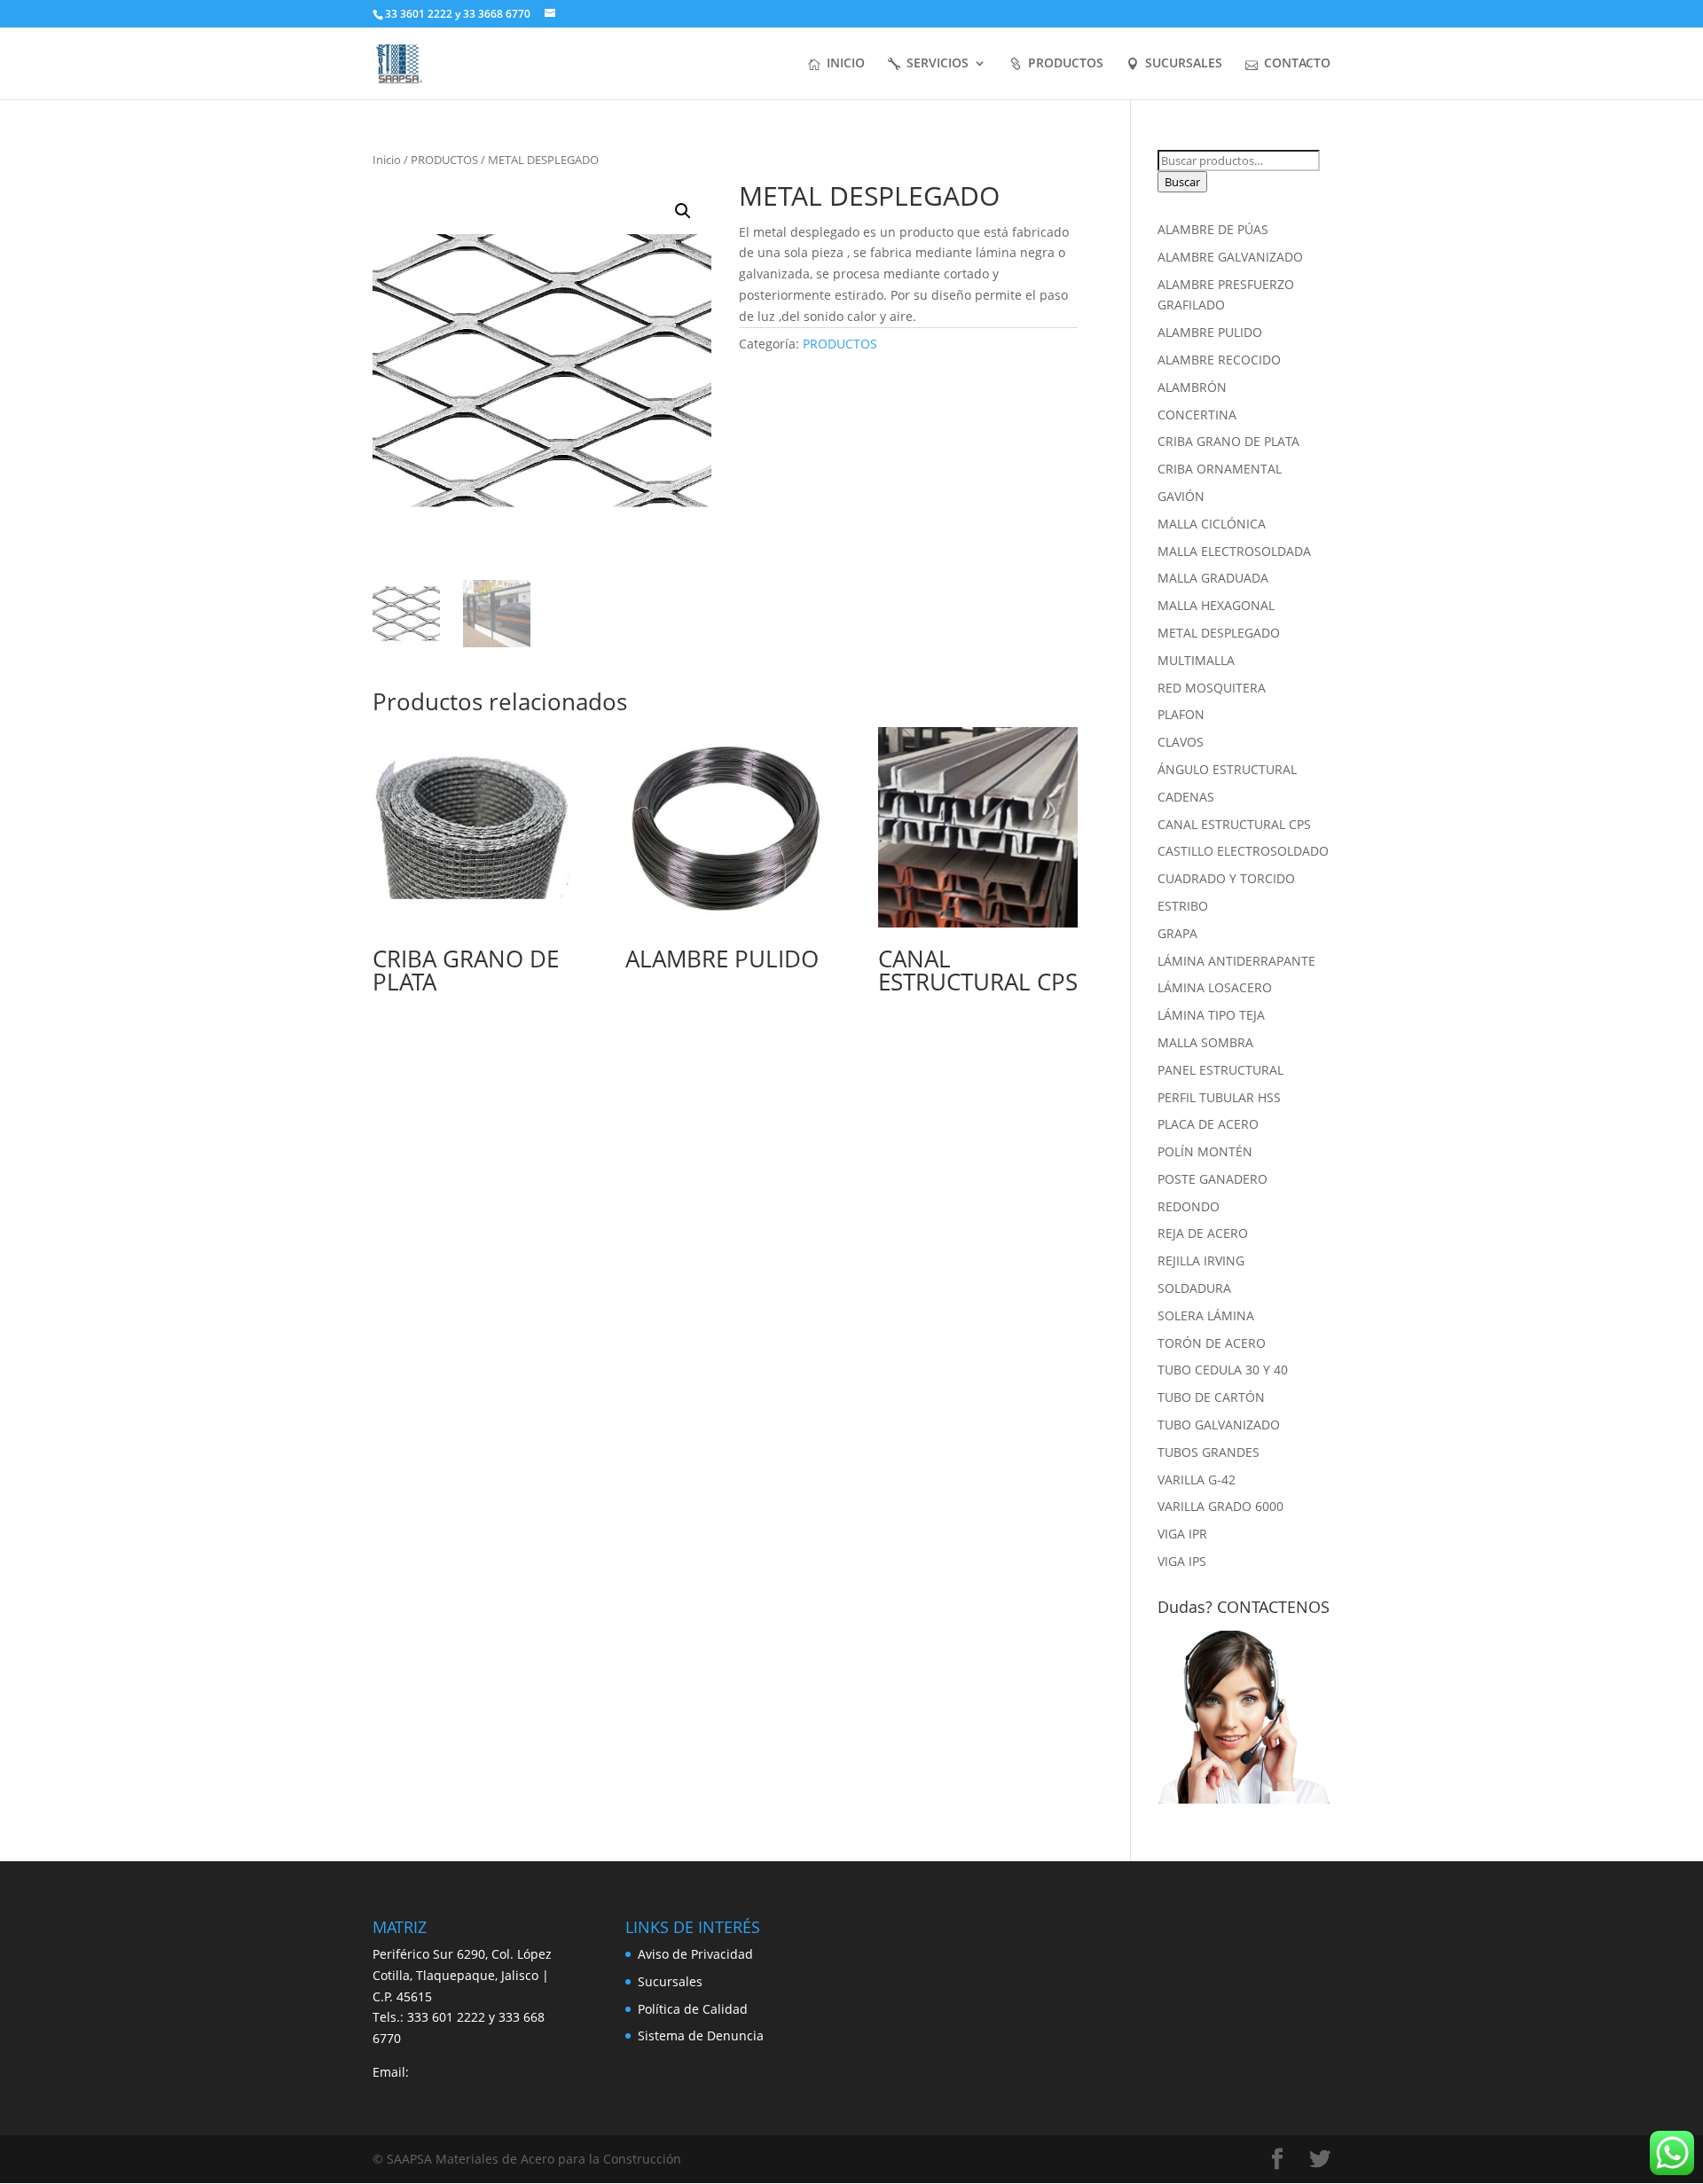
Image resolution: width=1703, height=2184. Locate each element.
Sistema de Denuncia (701, 2035)
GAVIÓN (1181, 496)
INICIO (846, 64)
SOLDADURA (1194, 1288)
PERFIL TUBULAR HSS (1219, 1097)
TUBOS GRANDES (1209, 1452)
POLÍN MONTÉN (1205, 1151)
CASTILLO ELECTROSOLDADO (1243, 851)
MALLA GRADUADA (1213, 578)
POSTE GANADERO (1213, 1179)
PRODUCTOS (1066, 64)
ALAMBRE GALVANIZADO (1230, 257)
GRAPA (1177, 933)
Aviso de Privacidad (695, 1954)
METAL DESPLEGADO (1219, 633)
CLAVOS (1181, 742)
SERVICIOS (938, 64)
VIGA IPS (1182, 1561)
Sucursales (670, 1981)
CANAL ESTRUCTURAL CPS (1234, 824)
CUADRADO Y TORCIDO (1226, 878)
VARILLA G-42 (1197, 1479)
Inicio (387, 160)
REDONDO (1189, 1206)
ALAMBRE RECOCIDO (1219, 360)
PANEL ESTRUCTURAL (1220, 1070)
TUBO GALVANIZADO (1219, 1425)
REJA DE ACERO (1203, 1233)
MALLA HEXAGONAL (1216, 605)
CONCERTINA (1197, 415)
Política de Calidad (693, 2009)
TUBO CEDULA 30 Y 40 (1223, 1370)
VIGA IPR (1182, 1534)
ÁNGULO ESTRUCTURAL (1227, 769)
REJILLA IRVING (1201, 1260)
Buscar (1182, 182)
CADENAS (1186, 797)
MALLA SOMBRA (1205, 1042)
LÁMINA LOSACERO (1215, 987)
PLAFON (1181, 714)
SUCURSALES (1184, 64)
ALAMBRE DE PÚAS (1213, 229)
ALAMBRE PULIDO (1210, 332)
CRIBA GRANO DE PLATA (1228, 441)
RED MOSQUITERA (1212, 688)
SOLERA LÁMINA (1206, 1315)
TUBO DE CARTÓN (1211, 1397)
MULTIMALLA (1196, 660)
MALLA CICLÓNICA (1212, 524)
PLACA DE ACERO (1208, 1124)
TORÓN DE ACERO (1212, 1343)
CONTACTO (1297, 64)
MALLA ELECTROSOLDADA (1234, 551)
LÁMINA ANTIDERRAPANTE (1236, 961)
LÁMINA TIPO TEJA (1211, 1015)
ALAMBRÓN (1192, 387)
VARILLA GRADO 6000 (1220, 1506)
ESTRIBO (1183, 906)
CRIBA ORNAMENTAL (1220, 469)
